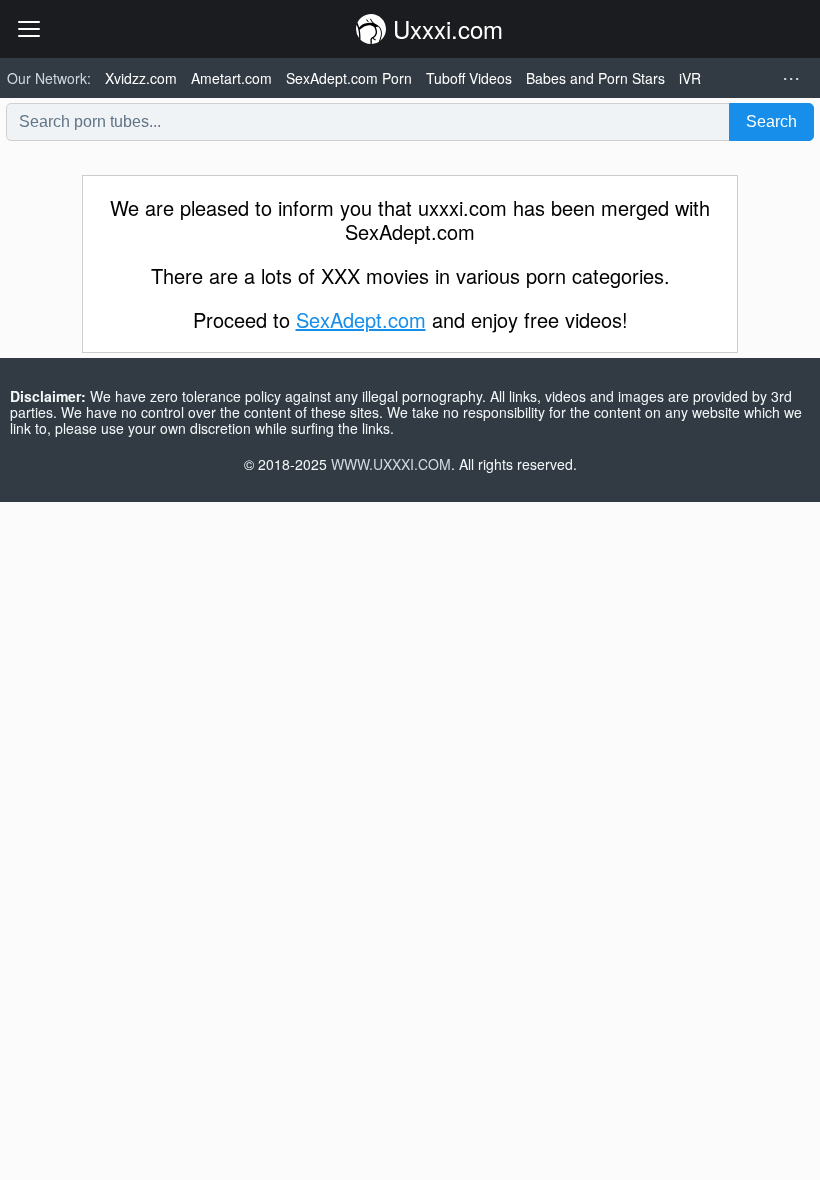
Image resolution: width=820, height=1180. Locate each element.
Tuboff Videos (469, 78)
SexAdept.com (361, 319)
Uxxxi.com (444, 28)
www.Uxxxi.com (391, 464)
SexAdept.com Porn (349, 78)
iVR (690, 78)
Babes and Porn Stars (595, 78)
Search (771, 121)
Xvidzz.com (141, 78)
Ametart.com (231, 78)
